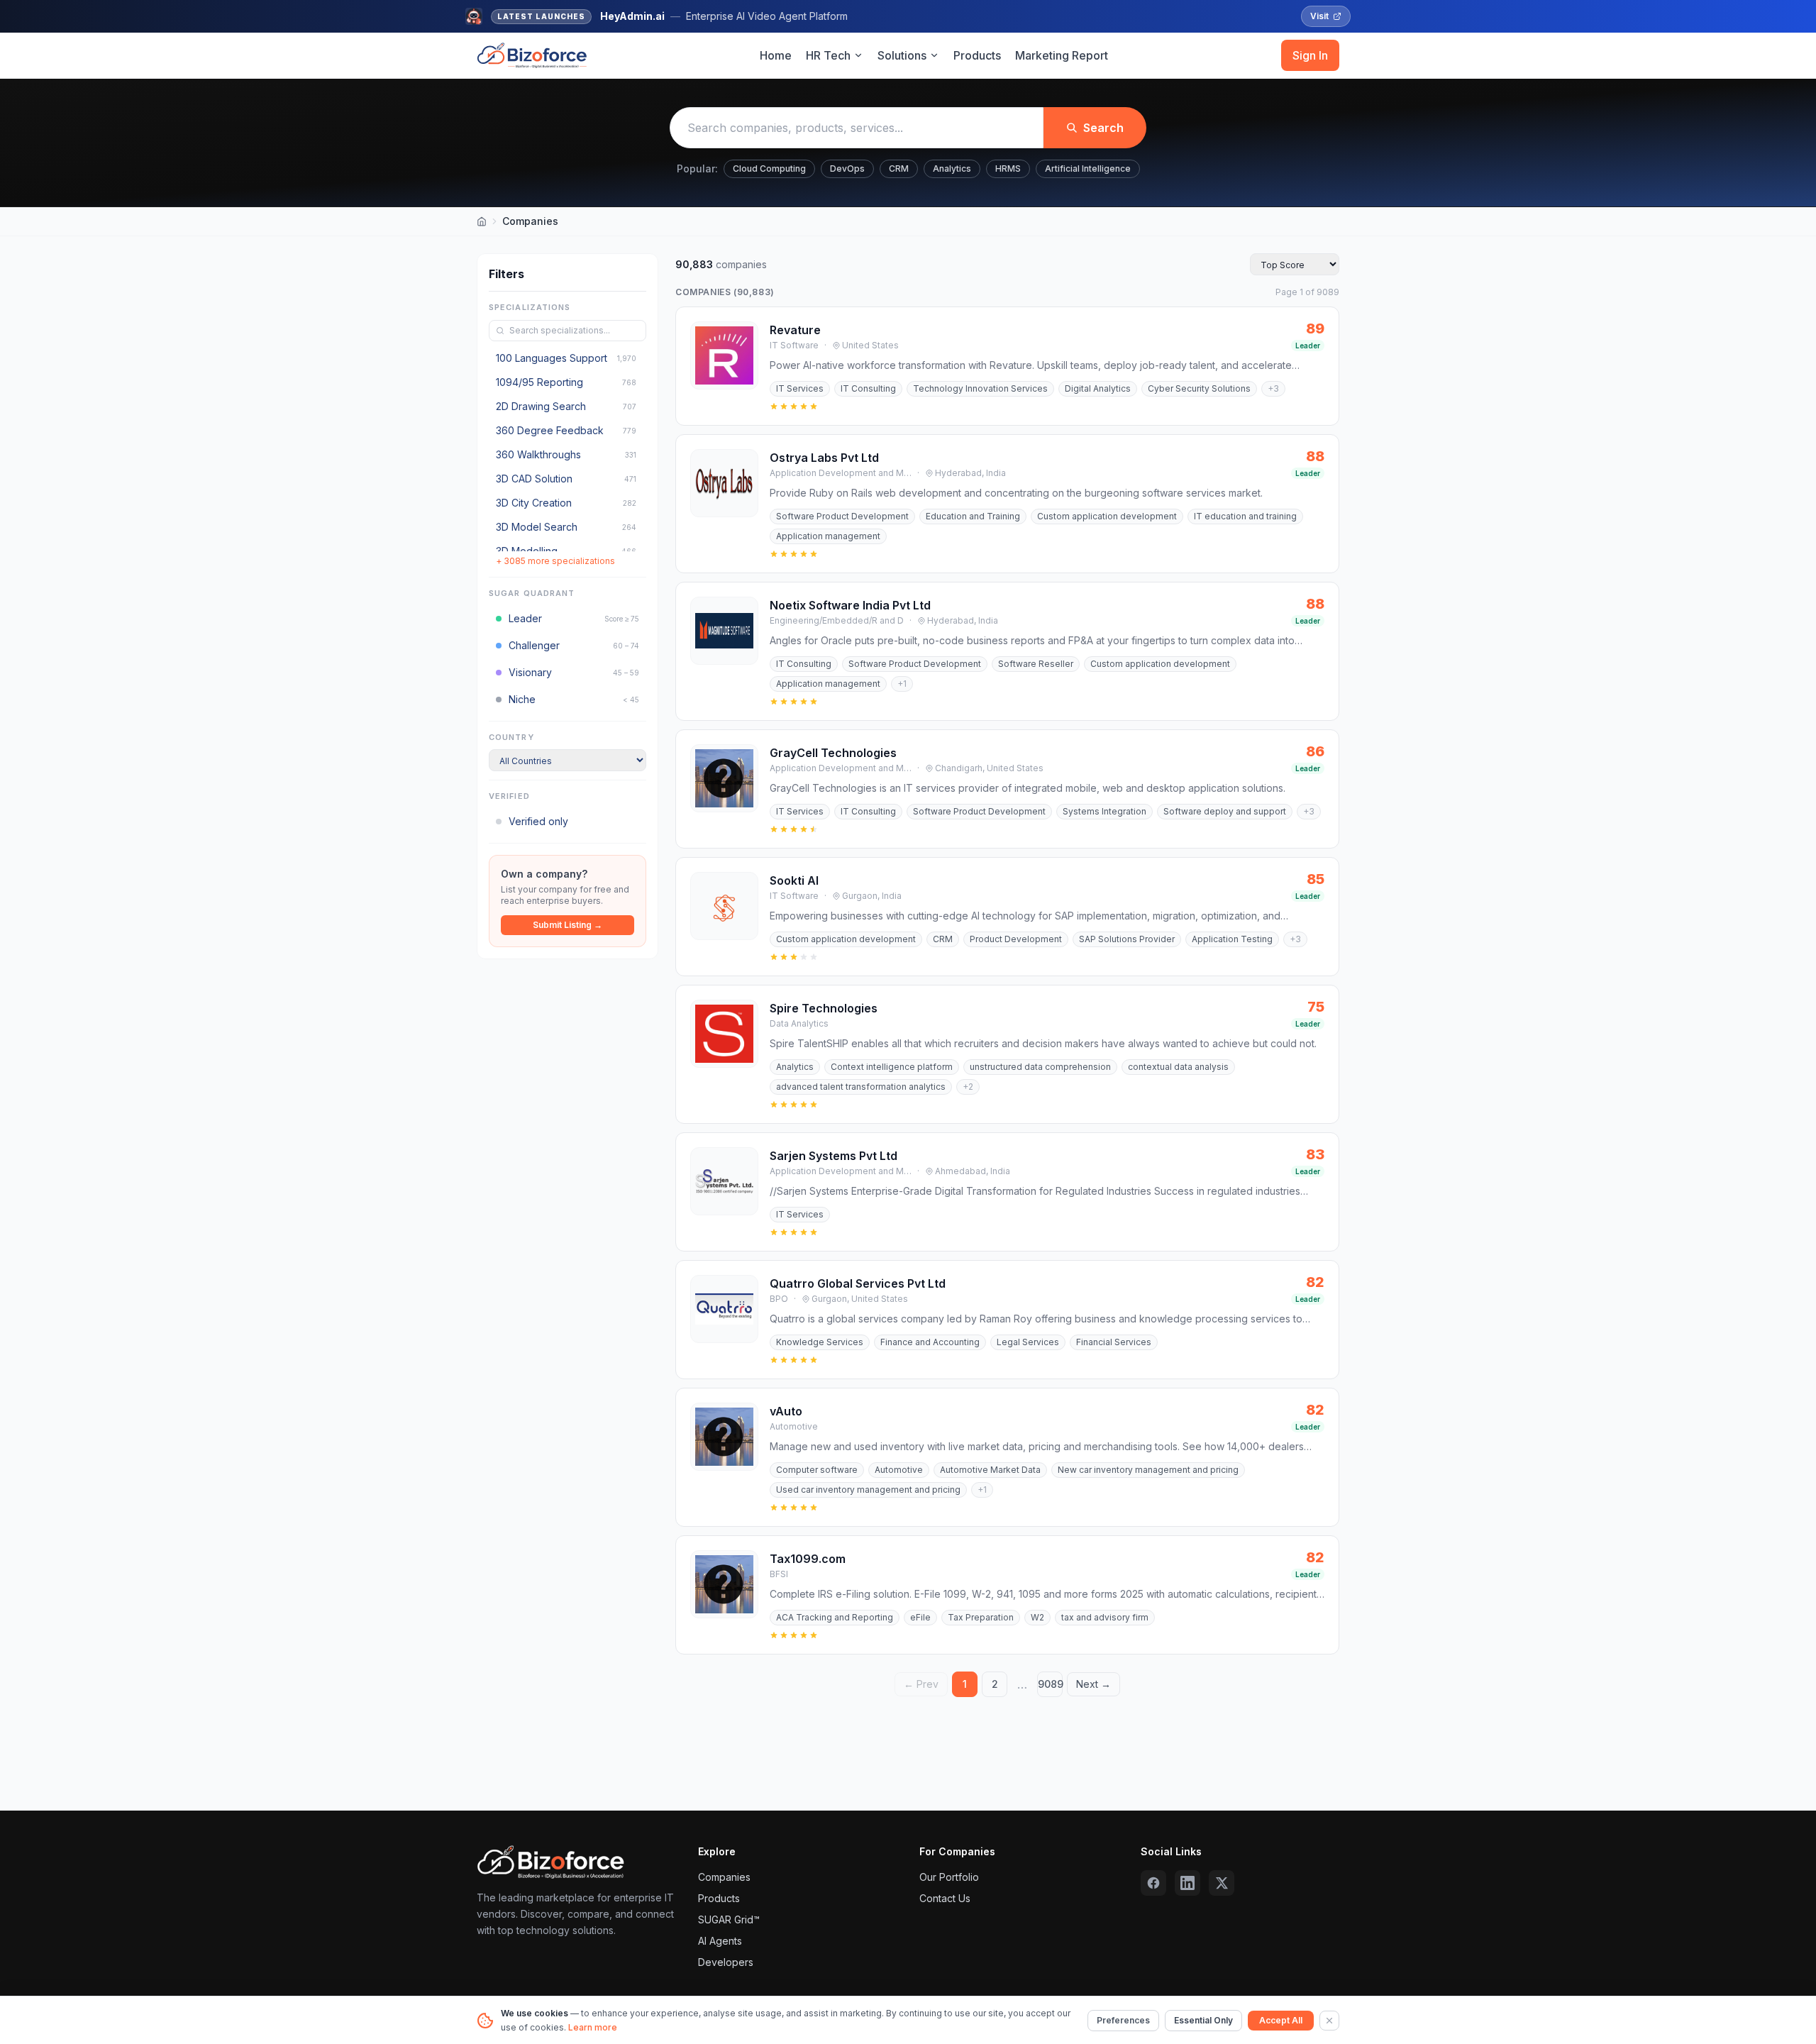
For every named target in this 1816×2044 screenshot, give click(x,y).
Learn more (593, 2027)
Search (1103, 128)
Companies (724, 1877)
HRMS (1008, 169)
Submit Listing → (567, 925)
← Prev (921, 1684)
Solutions (902, 55)
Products (977, 55)
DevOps (847, 169)
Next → (1094, 1684)
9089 (1050, 1684)
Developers (726, 1962)
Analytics (952, 169)
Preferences (1123, 2020)
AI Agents (720, 1941)
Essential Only (1203, 2020)
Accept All (1281, 2020)
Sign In (1310, 55)
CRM (899, 169)
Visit (1319, 16)
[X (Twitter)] (1222, 1883)
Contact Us (945, 1898)
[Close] (1329, 2021)
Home (776, 55)
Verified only (538, 821)
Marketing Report (1062, 55)
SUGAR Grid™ (729, 1919)
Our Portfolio (949, 1877)
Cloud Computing (769, 169)
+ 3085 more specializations (555, 561)
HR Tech (828, 55)
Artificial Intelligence (1088, 169)
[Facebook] (1153, 1883)
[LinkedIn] (1187, 1883)
